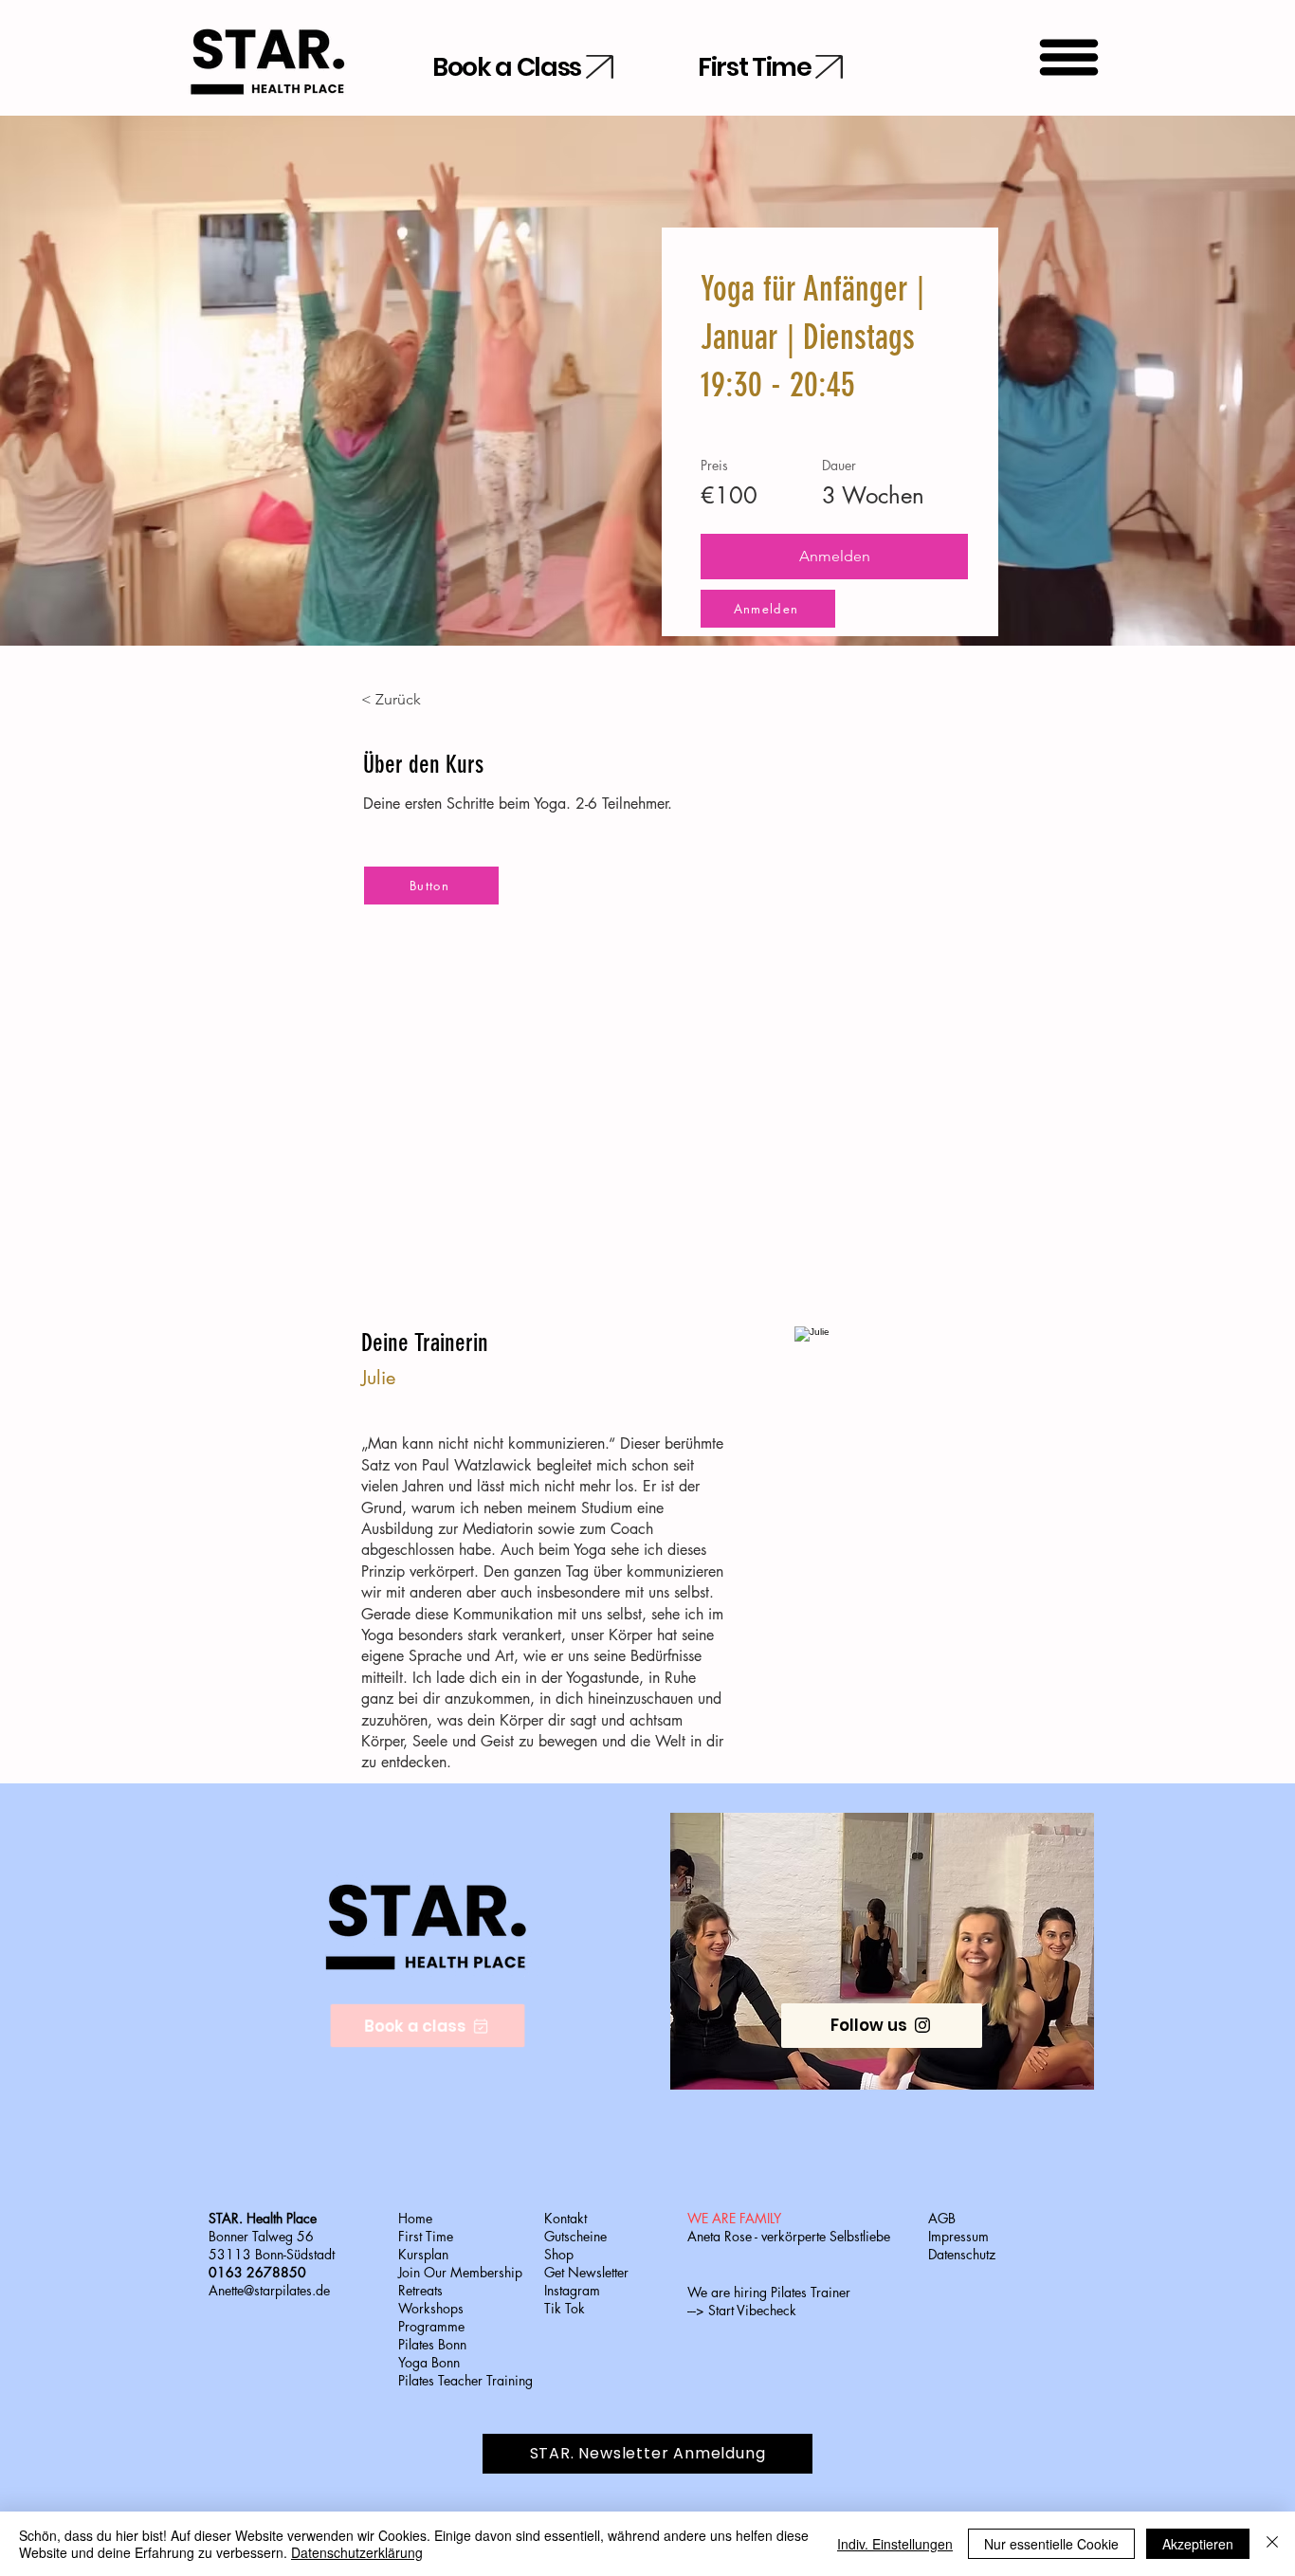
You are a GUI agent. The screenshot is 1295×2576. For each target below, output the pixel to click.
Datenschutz (962, 2254)
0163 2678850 (257, 2272)
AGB (942, 2218)
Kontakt (565, 2218)
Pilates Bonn (432, 2344)
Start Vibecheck (752, 2310)
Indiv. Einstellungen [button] (895, 2544)
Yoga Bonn (429, 2362)
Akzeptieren (1198, 2544)
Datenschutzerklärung (357, 2552)
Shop (559, 2254)
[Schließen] (1272, 2544)
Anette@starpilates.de (269, 2290)
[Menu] (1069, 57)
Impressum (958, 2236)
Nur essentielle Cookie (1051, 2544)
